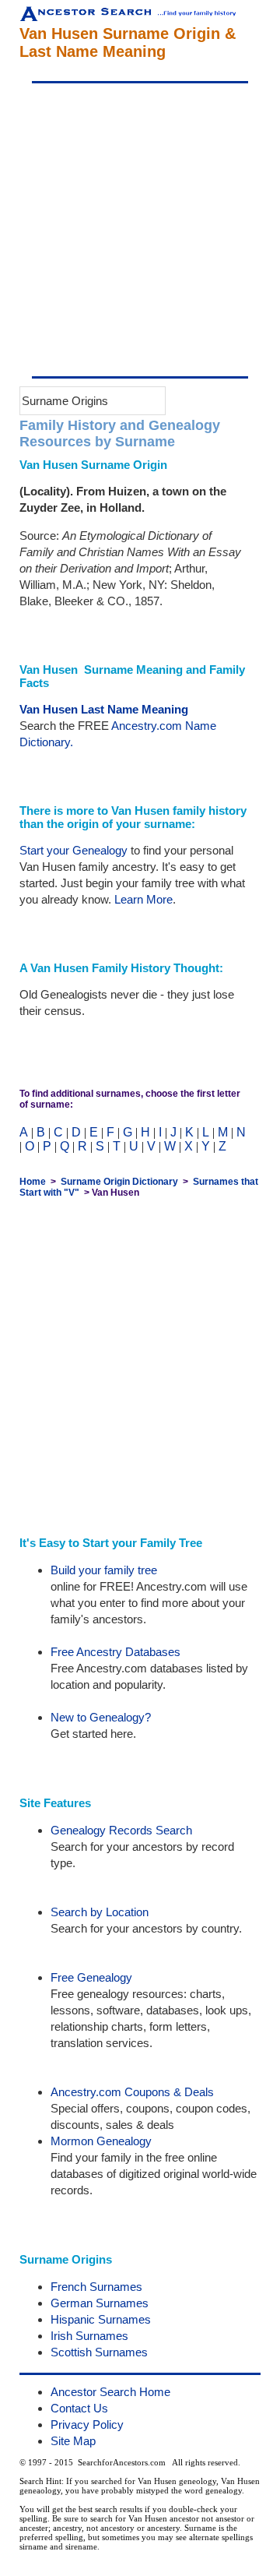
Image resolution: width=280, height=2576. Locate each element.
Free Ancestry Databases (115, 1652)
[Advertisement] (140, 230)
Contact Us (79, 2408)
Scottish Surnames (99, 2352)
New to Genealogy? (101, 1717)
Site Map (73, 2441)
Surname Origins (65, 401)
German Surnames (100, 2303)
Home (33, 1182)
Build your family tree (104, 1570)
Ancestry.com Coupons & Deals (132, 2092)
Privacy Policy (87, 2424)
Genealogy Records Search (121, 1830)
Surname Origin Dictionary (119, 1182)
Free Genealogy (91, 1977)
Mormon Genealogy (101, 2141)
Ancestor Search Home (110, 2392)
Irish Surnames (89, 2336)
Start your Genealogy (73, 850)
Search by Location (100, 1912)
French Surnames (96, 2287)
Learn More (143, 899)
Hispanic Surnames (101, 2319)
